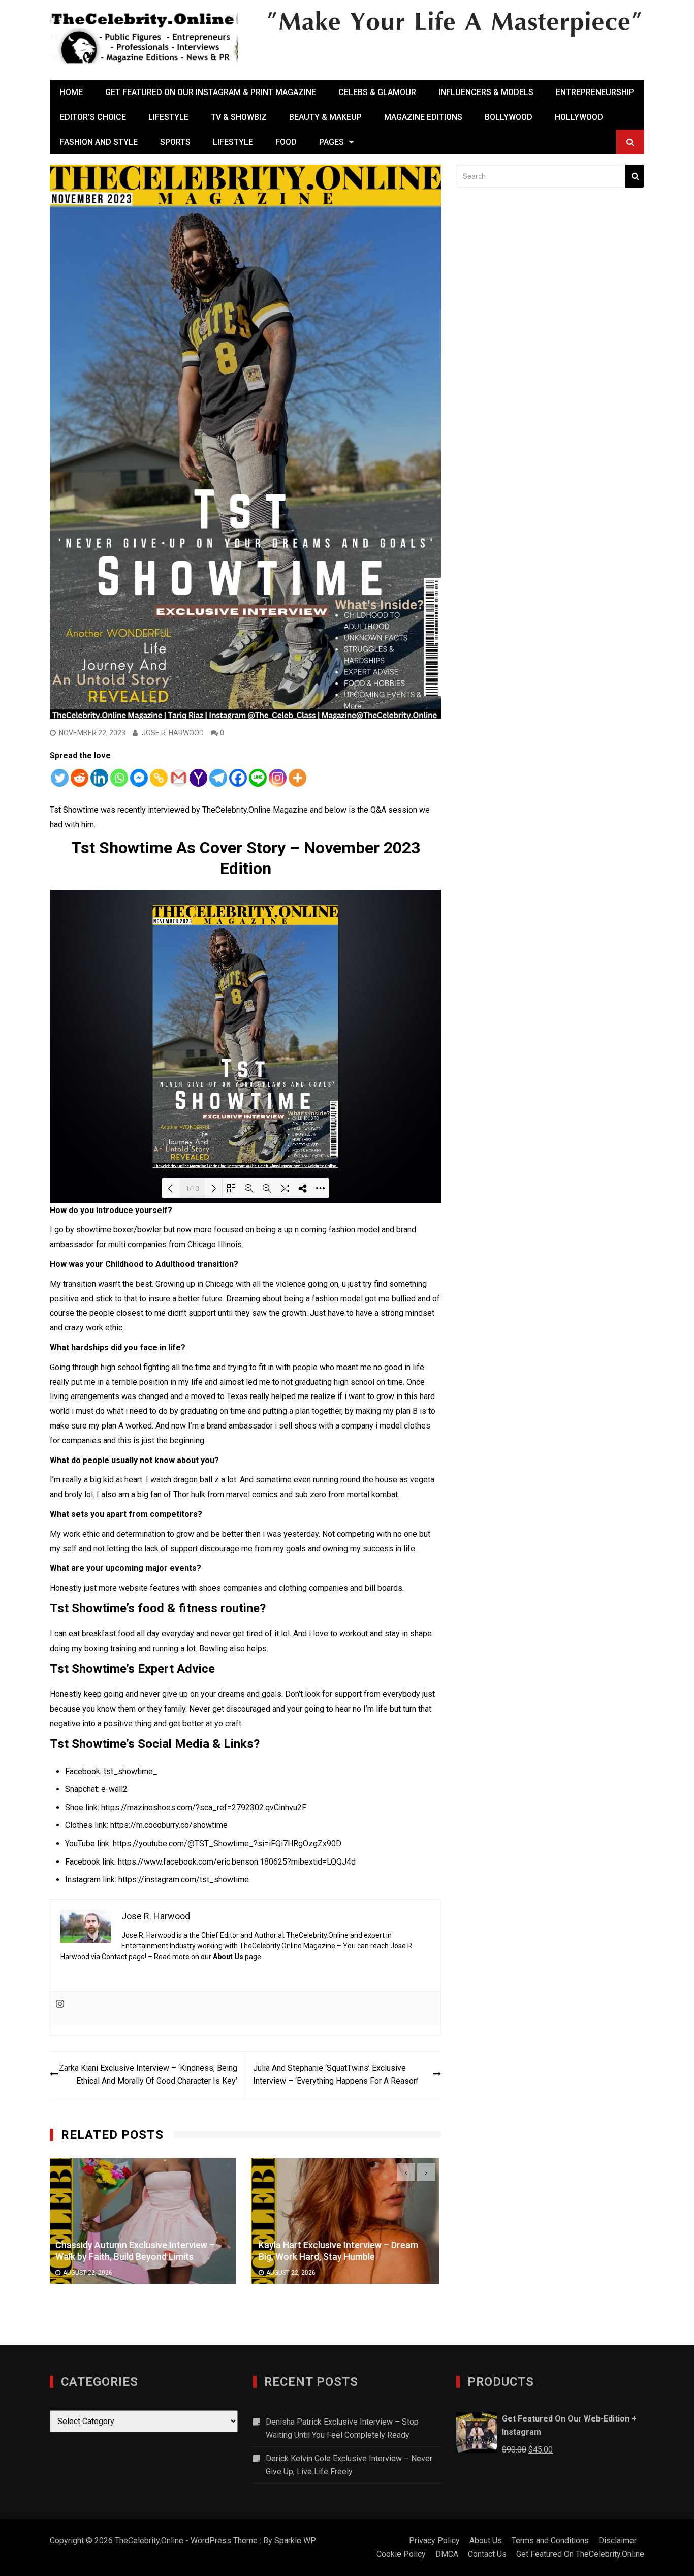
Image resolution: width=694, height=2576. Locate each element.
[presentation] (406, 2172)
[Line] (258, 778)
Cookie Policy (401, 2554)
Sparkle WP (295, 2541)
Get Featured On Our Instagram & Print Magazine (211, 92)
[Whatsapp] (119, 778)
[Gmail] (179, 778)
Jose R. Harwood (173, 733)
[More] (297, 778)
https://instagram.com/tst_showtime (184, 1880)
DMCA (447, 2554)
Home (71, 92)
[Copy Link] (159, 778)
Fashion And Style (99, 142)
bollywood (509, 117)
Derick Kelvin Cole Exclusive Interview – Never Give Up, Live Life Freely (349, 2465)
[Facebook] (238, 778)
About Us (228, 1957)
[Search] (635, 176)
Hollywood (579, 117)
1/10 (192, 1188)
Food (286, 142)
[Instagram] (278, 778)
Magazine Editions (423, 117)
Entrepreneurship (595, 92)
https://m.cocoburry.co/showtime (169, 1825)
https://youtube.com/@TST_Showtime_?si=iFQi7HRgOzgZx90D (227, 1843)
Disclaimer (618, 2541)
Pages (332, 142)
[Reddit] (80, 778)
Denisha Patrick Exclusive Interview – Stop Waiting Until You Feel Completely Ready (342, 2428)
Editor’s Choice (93, 117)
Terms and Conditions (550, 2541)
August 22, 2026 (90, 2273)
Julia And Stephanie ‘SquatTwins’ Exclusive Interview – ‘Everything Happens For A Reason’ (336, 2075)
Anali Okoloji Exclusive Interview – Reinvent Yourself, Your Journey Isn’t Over (336, 2251)
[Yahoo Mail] (198, 778)
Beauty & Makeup (325, 117)
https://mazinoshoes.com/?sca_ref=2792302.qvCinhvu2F (204, 1807)
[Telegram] (218, 778)
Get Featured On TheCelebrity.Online (580, 2554)
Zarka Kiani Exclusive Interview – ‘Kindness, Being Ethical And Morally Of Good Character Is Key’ (148, 2075)
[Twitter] (60, 778)
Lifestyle (168, 117)
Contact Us (487, 2554)
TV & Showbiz (239, 117)
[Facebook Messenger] (139, 778)
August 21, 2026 (293, 2279)
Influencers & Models (486, 92)
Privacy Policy (434, 2541)
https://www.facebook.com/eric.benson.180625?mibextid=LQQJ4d (237, 1862)
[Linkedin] (99, 778)
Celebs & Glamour (377, 92)
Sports (175, 142)
